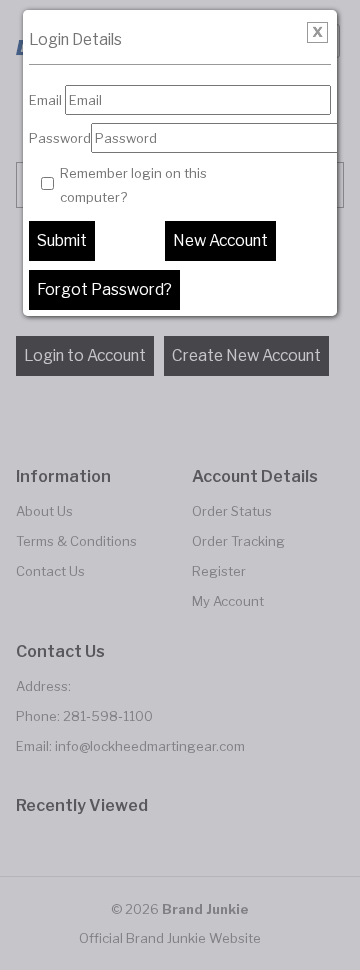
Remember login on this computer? (133, 185)
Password (60, 138)
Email (45, 100)
